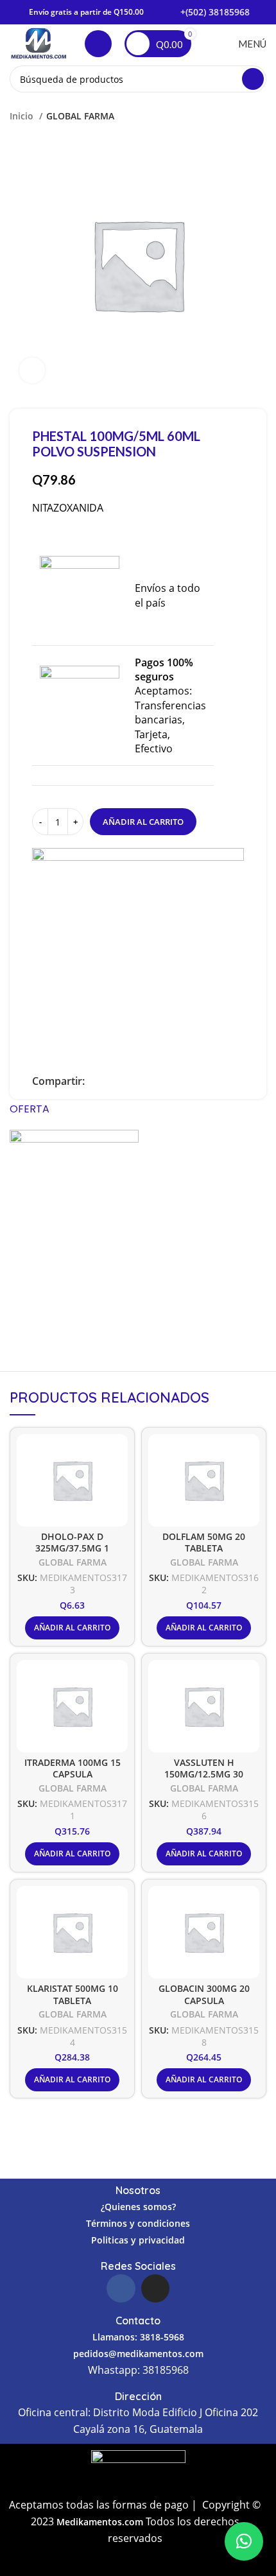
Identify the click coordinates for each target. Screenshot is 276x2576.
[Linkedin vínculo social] (125, 1081)
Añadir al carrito (143, 822)
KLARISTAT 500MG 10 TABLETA (73, 1994)
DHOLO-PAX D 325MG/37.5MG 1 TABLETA (72, 1548)
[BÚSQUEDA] (253, 79)
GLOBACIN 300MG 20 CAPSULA (204, 1994)
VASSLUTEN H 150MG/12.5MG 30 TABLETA (204, 1774)
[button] (244, 2541)
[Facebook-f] (121, 2288)
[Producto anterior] (234, 116)
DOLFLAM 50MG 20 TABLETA (204, 1542)
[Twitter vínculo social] (110, 1081)
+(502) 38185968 (215, 12)
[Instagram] (155, 2288)
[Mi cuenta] (98, 44)
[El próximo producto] (260, 116)
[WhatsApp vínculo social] (140, 1081)
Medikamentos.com (101, 2522)
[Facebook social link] (95, 1081)
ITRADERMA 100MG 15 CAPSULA (73, 1768)
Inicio (23, 116)
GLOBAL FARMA (80, 116)
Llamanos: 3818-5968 (138, 2337)
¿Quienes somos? (138, 2207)
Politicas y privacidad (138, 2240)
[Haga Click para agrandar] (32, 370)
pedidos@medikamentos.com (138, 2354)
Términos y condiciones (138, 2223)
